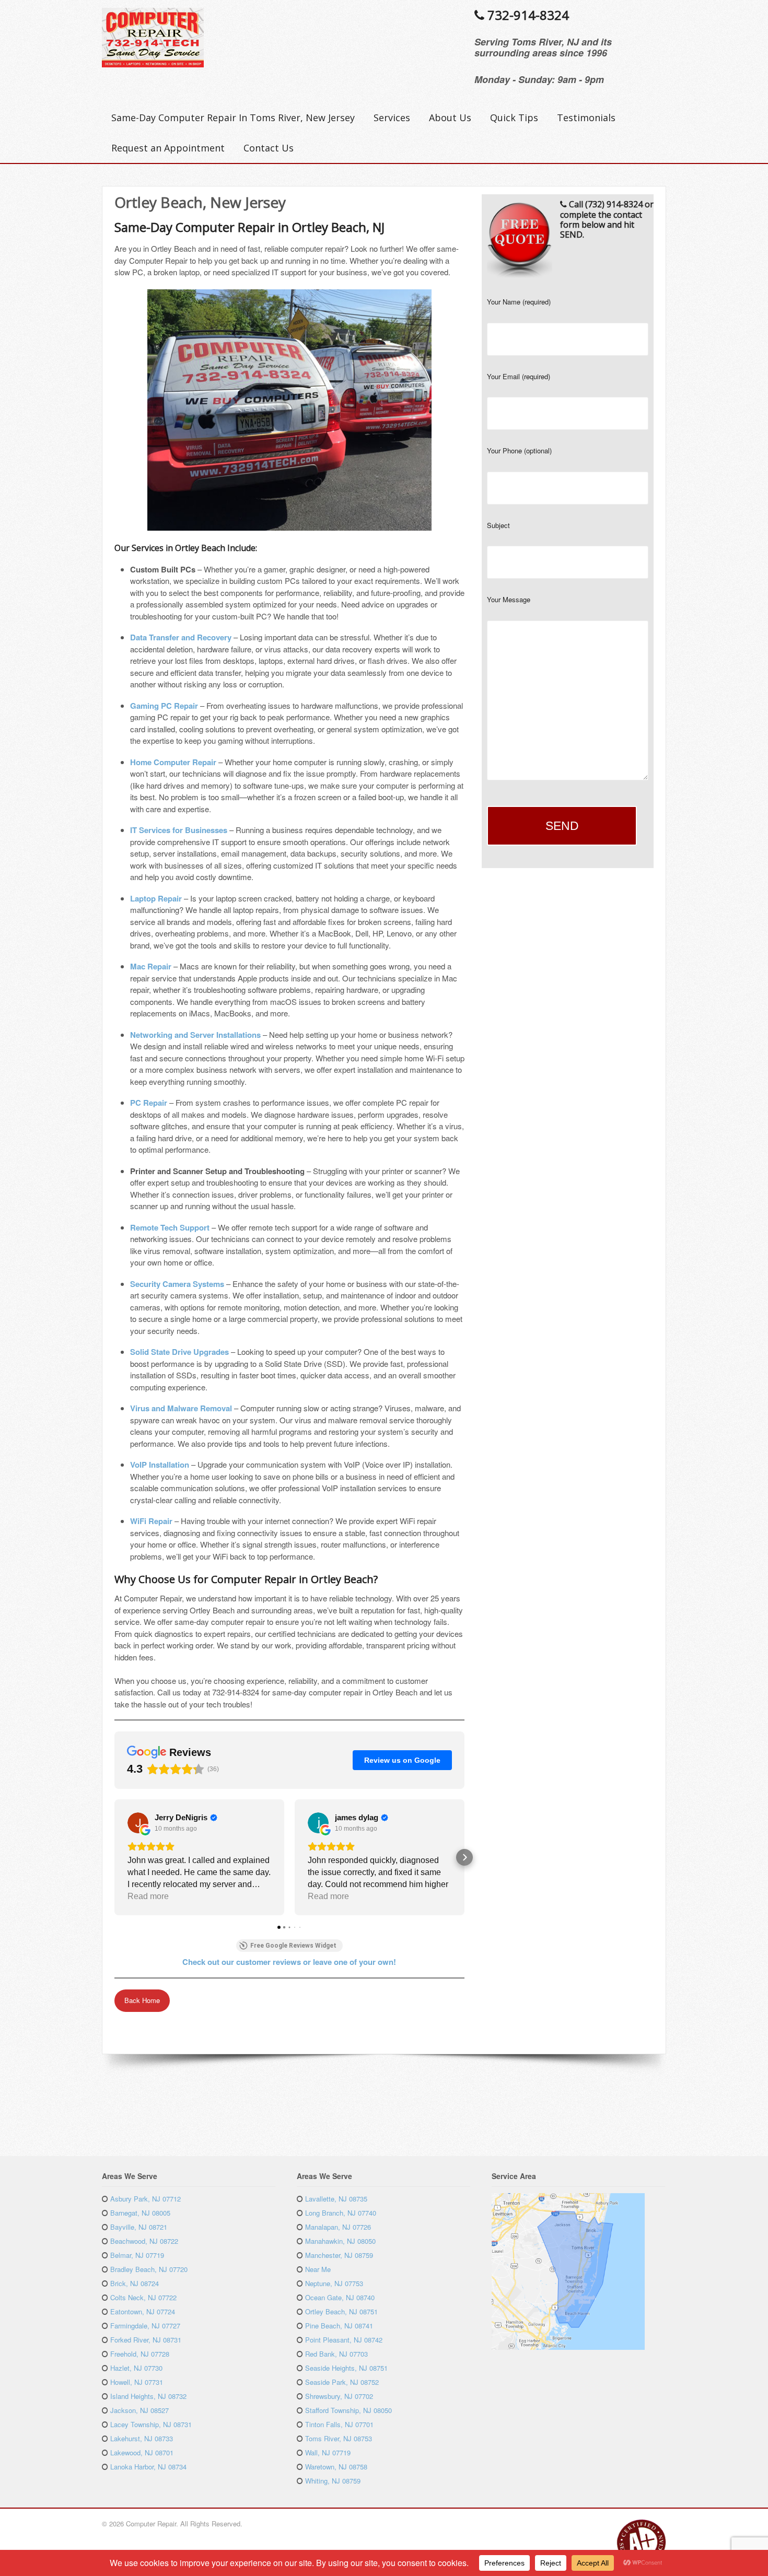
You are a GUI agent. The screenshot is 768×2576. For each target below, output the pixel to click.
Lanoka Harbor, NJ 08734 (148, 2467)
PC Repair (149, 1103)
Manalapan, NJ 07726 (338, 2227)
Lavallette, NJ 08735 (336, 2199)
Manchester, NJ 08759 (339, 2255)
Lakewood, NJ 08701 (142, 2452)
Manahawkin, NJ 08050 (340, 2241)
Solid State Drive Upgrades (179, 1352)
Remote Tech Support (170, 1227)
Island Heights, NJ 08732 (148, 2396)
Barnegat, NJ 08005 (140, 2213)
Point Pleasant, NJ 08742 (344, 2340)
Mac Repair (151, 966)
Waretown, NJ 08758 (336, 2467)
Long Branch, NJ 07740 (341, 2213)
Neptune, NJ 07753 (334, 2283)
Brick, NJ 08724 (135, 2283)
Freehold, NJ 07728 (140, 2354)
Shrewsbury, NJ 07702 (339, 2396)
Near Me (318, 2269)
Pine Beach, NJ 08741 (339, 2326)
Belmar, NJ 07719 (137, 2255)
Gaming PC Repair (164, 706)
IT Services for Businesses (179, 830)
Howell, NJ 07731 (137, 2382)
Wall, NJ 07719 (328, 2452)
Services (392, 118)
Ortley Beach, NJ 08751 (341, 2311)
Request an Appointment (168, 148)
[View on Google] (138, 1823)
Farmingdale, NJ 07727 (145, 2326)
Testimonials (586, 118)
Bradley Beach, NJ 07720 (149, 2269)
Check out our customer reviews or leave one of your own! (289, 1962)
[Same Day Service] (153, 62)
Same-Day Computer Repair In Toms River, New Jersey (233, 118)
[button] (114, 1857)
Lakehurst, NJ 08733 (142, 2438)
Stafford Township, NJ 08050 (348, 2410)
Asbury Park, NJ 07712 (146, 2199)
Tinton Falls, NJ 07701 (339, 2424)
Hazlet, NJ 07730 (136, 2368)
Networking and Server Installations (195, 1035)
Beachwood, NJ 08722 (144, 2241)
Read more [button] (148, 1896)
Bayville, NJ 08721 (139, 2227)
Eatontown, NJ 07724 (143, 2311)
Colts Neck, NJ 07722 (143, 2297)
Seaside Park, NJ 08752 (342, 2382)
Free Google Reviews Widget (293, 1946)
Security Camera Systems (177, 1284)
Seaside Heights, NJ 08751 (346, 2368)
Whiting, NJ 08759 (333, 2481)
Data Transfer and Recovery (181, 637)
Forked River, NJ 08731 (146, 2340)
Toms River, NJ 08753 (339, 2438)
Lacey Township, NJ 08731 (151, 2424)
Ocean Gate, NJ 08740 (340, 2297)
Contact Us (269, 148)
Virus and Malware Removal (181, 1408)
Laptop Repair (156, 898)
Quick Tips (514, 118)
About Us (450, 118)
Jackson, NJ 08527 (139, 2410)
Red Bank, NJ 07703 (336, 2354)
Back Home (142, 2000)
